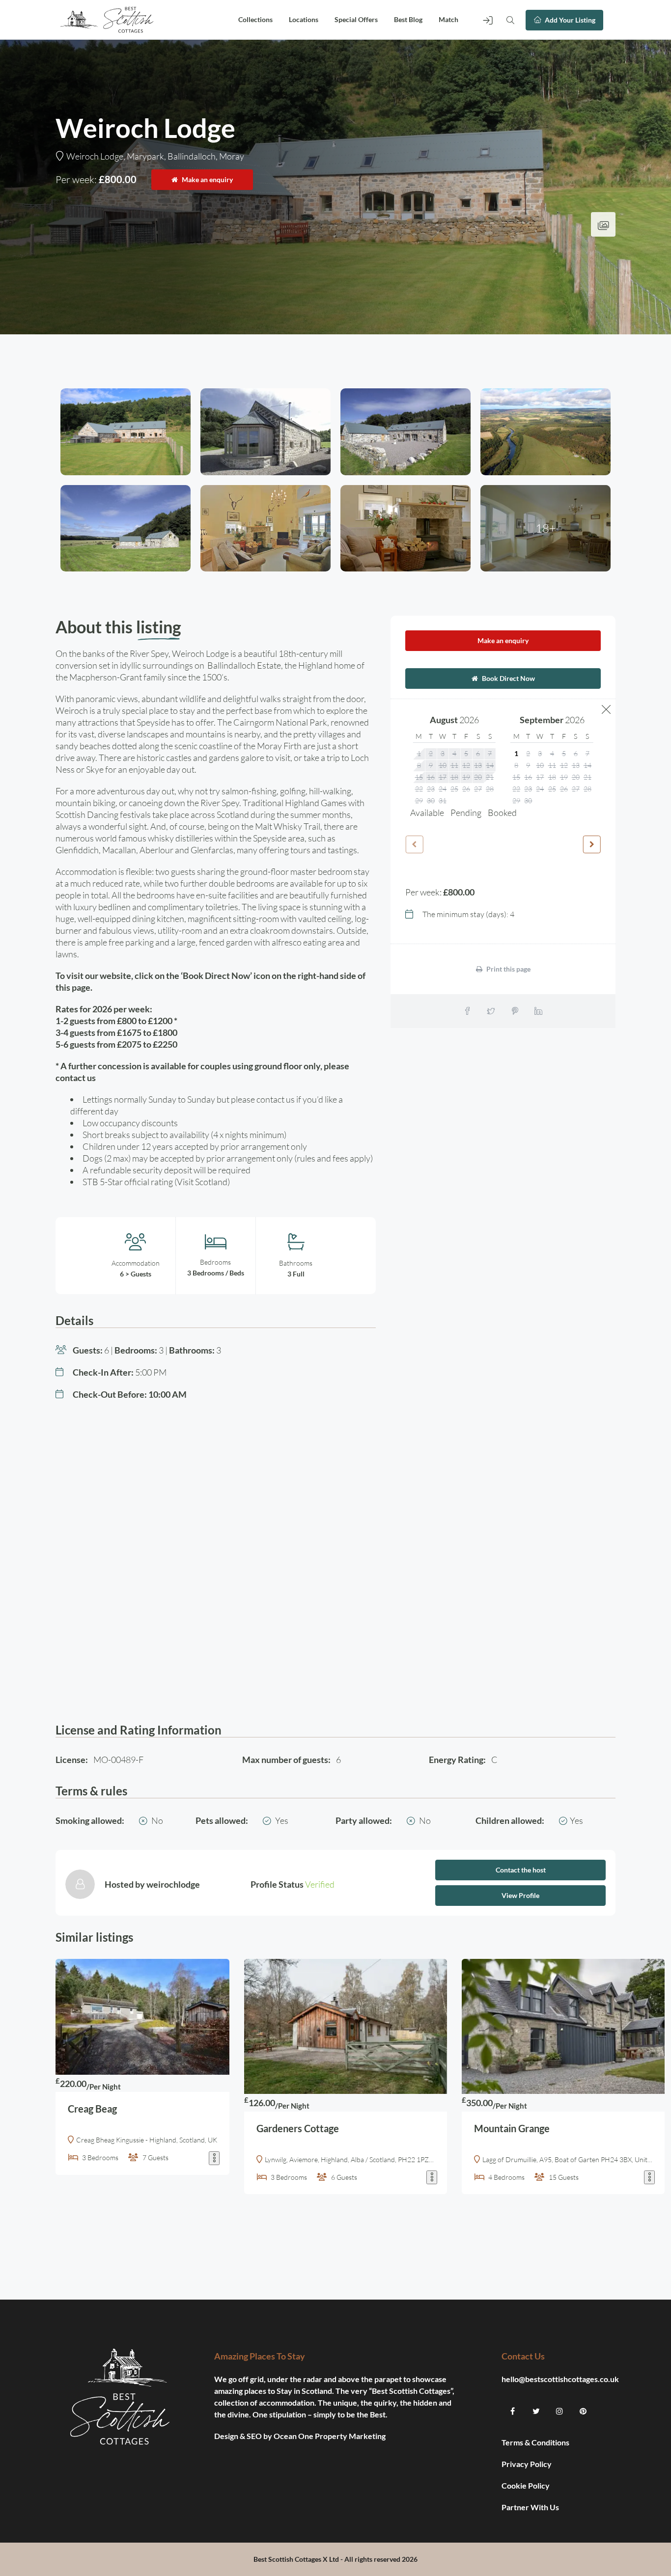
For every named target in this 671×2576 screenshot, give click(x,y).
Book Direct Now (508, 678)
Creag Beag (92, 2109)
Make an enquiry (207, 179)
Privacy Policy (527, 2464)
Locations (304, 19)
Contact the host (521, 1870)
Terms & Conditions (535, 2442)
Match (448, 19)
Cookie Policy (526, 2485)
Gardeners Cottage (298, 2128)
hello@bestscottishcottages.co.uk (560, 2379)
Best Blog (408, 19)
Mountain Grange (512, 2128)
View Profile (520, 1895)
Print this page (508, 969)
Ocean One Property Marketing (330, 2436)
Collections (255, 19)
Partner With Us (531, 2507)
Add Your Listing (569, 20)
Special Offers (356, 19)
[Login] (488, 20)
